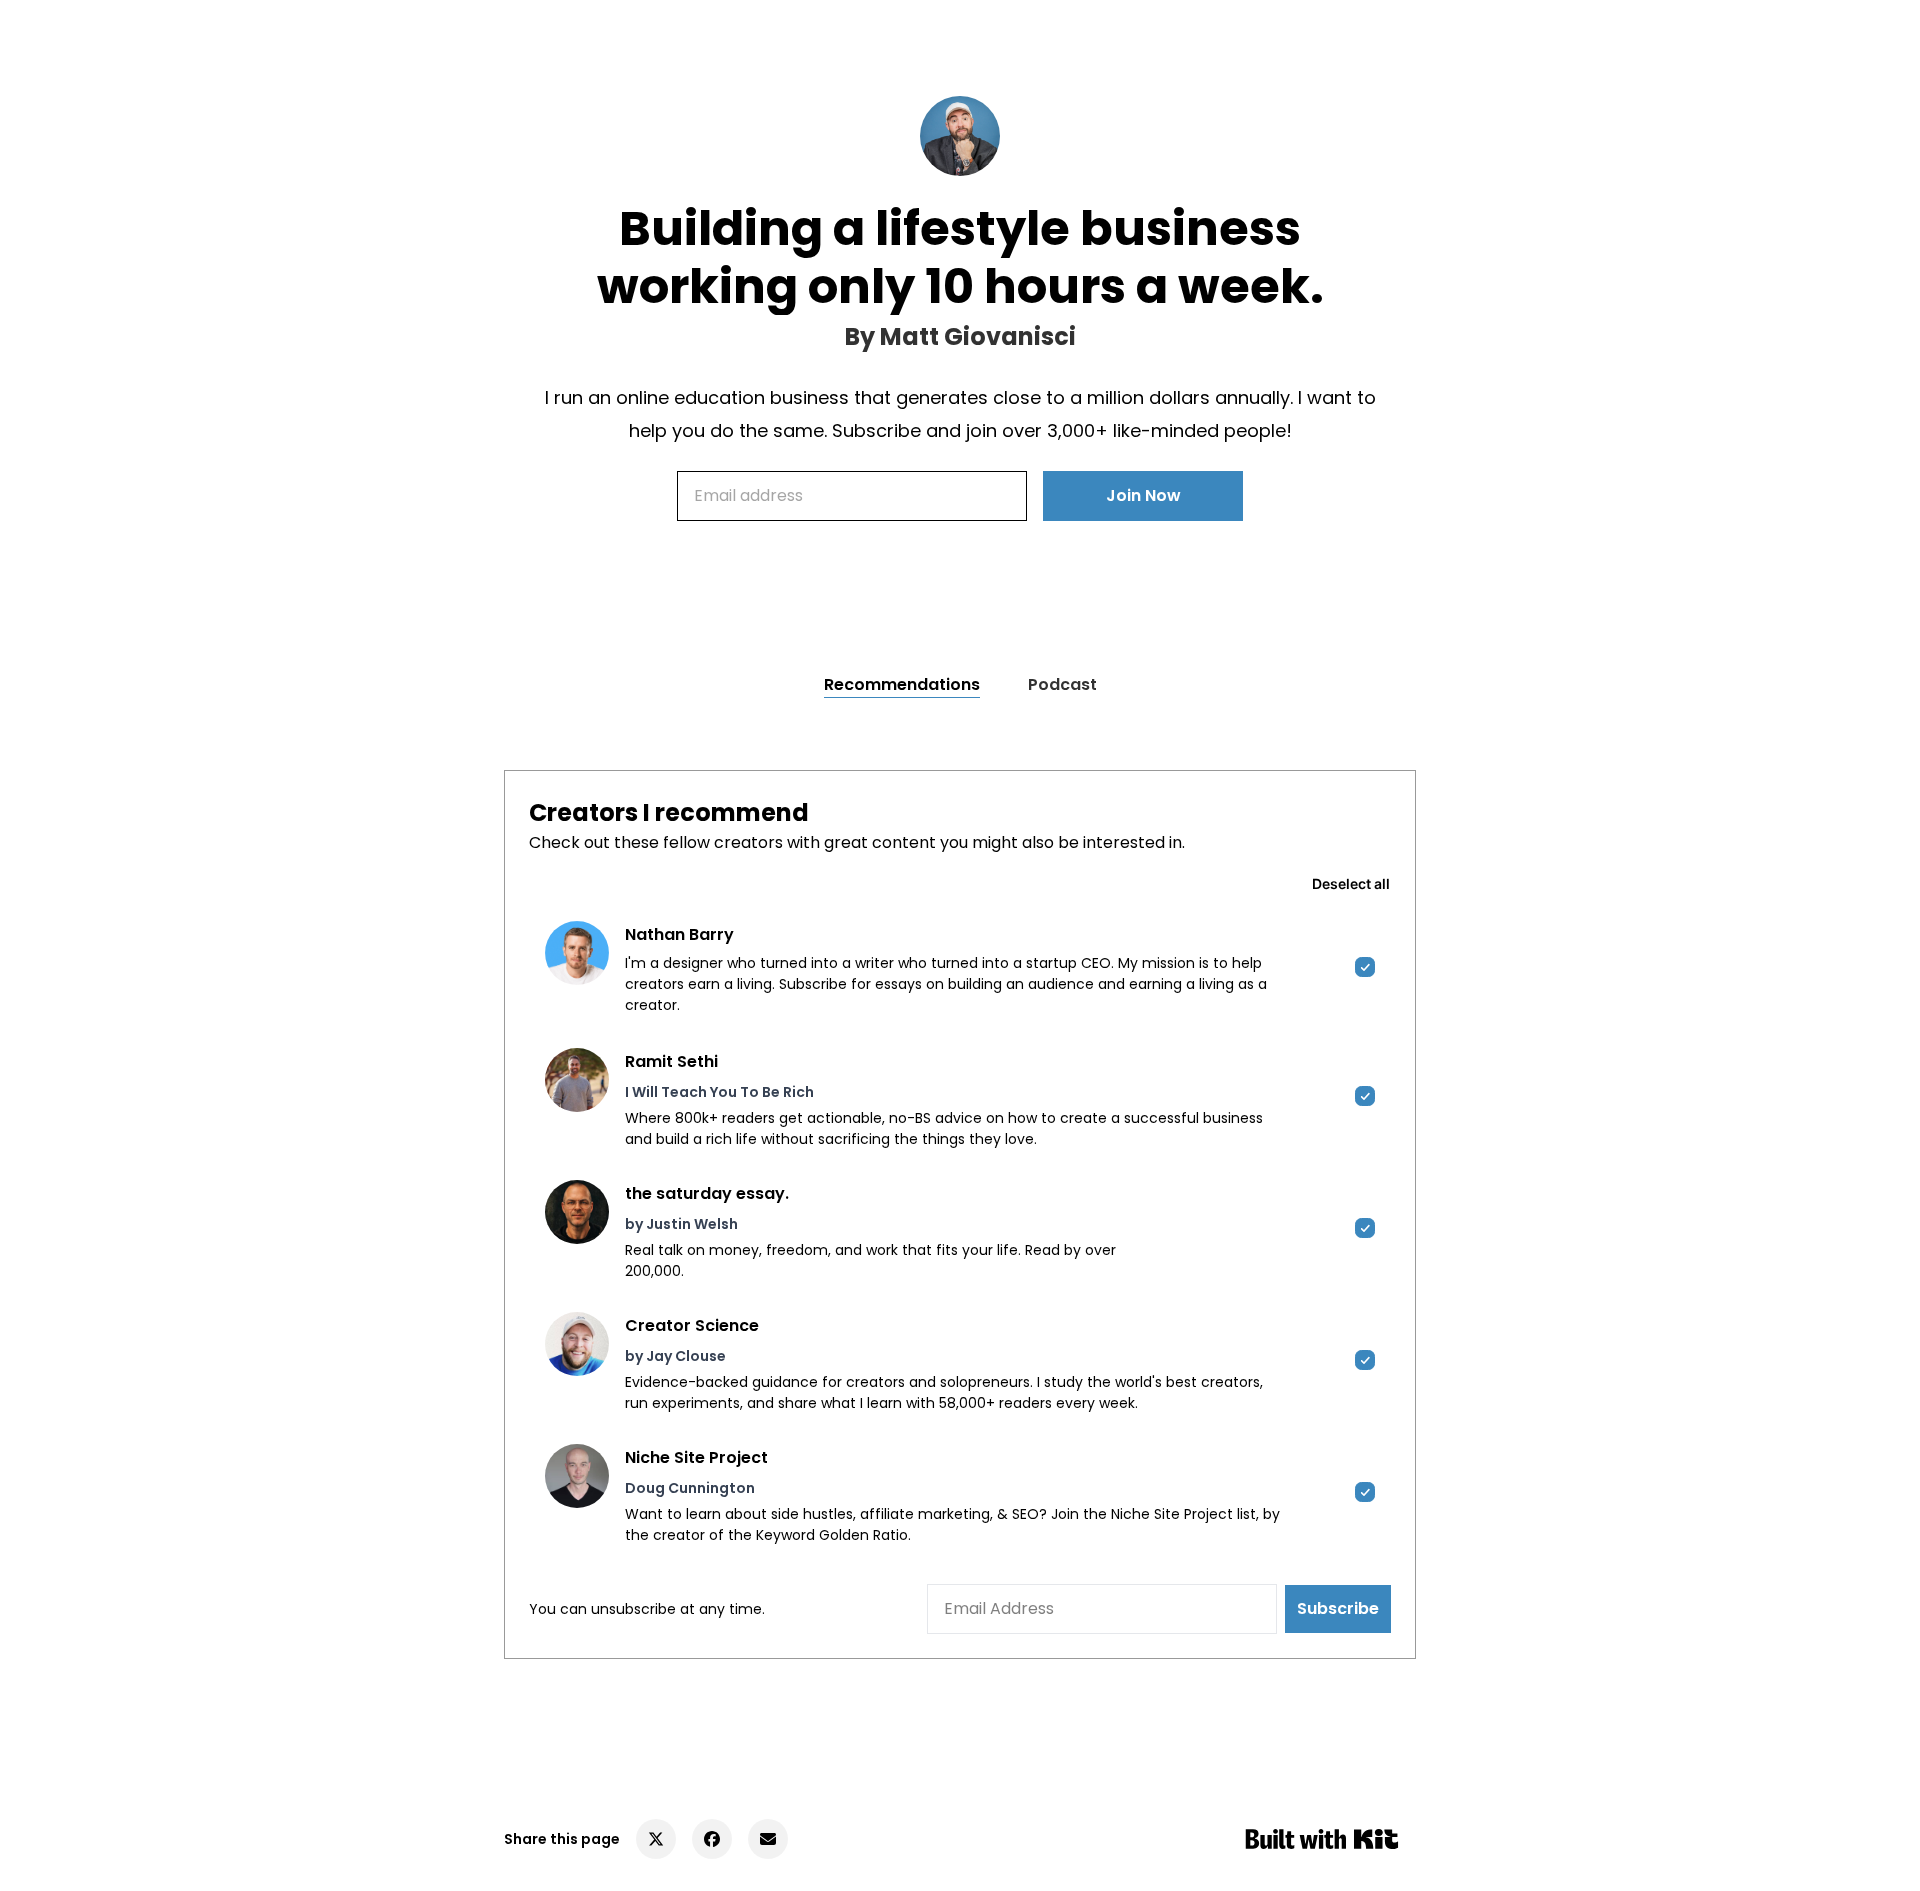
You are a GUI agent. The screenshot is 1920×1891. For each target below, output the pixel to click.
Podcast (1062, 684)
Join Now (1143, 495)
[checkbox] (960, 968)
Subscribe (1338, 1608)
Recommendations (902, 684)
